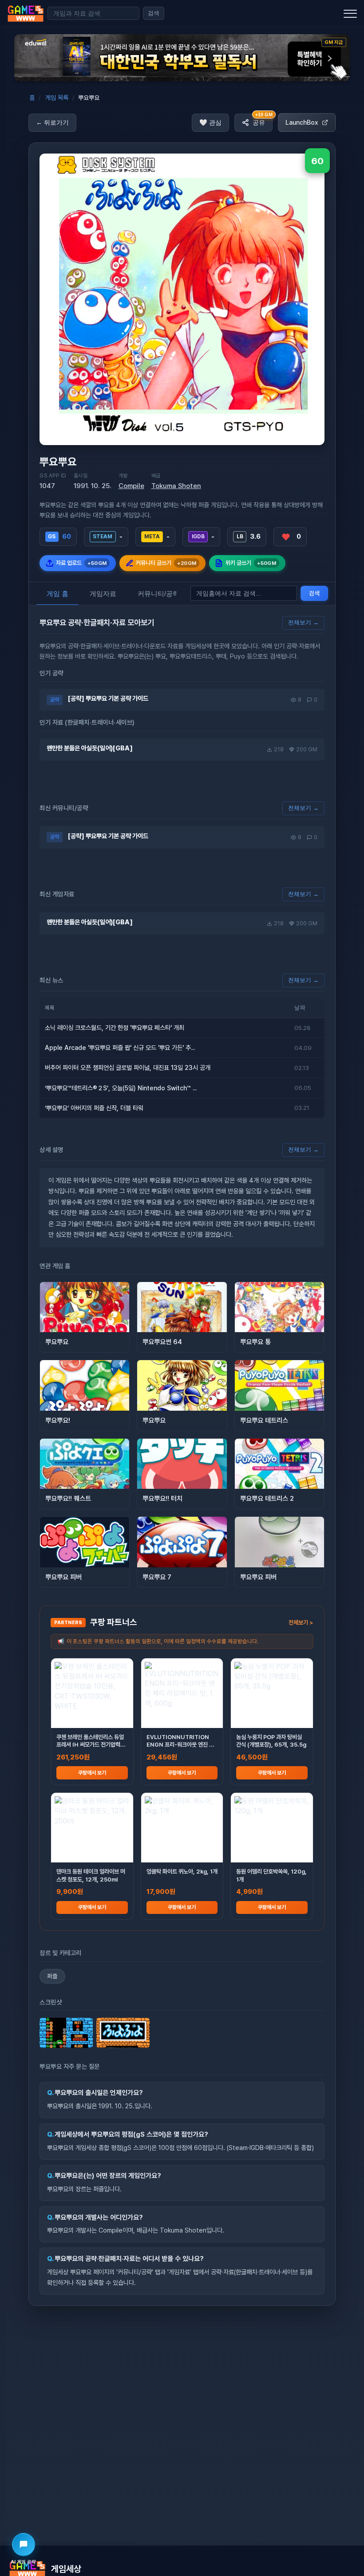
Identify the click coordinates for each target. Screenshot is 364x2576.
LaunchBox (302, 122)
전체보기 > (301, 1622)
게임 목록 (57, 98)
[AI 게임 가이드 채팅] (24, 2544)
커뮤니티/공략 (158, 594)
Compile (131, 486)
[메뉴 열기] (350, 13)
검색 (154, 13)
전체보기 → (303, 622)
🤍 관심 (210, 122)
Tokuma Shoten (176, 486)
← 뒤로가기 (52, 122)
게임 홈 (57, 594)
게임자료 (103, 594)
